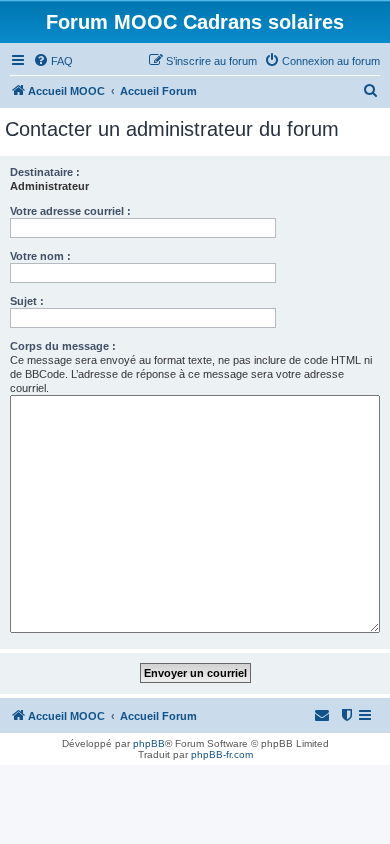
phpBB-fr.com (222, 754)
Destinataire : (45, 172)
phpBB (149, 743)
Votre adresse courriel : (70, 211)
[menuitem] (53, 61)
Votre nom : (40, 256)
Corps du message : (63, 346)
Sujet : (27, 301)
